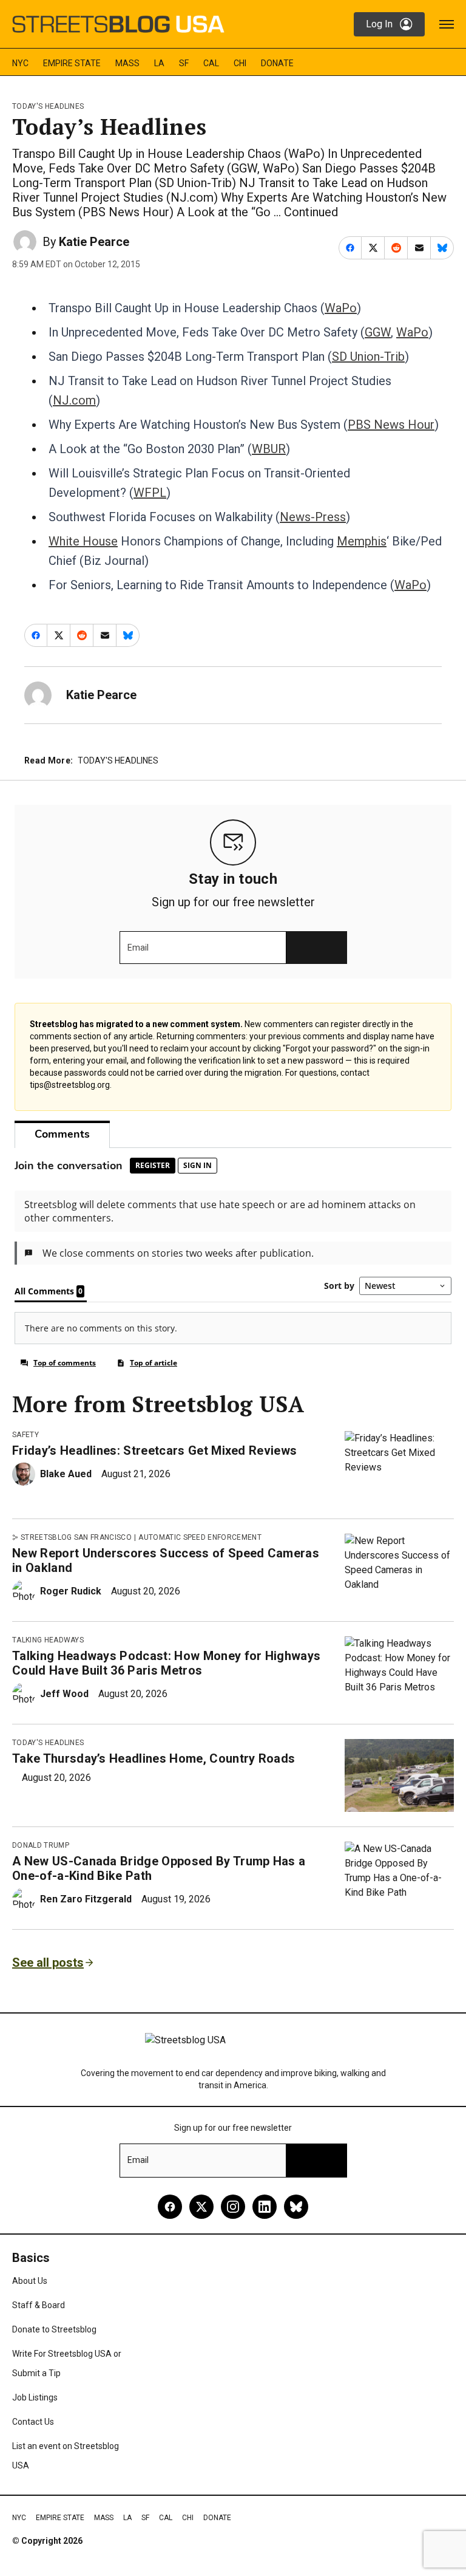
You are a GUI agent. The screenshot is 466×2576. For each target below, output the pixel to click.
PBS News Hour (391, 425)
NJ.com (74, 400)
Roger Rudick (71, 1591)
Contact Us (33, 2422)
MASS (127, 63)
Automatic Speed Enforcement (200, 1537)
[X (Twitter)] (201, 2207)
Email (138, 948)
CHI (240, 63)
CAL (211, 63)
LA (159, 63)
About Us (30, 2281)
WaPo (341, 308)
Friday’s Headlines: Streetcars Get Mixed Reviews (154, 1450)
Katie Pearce (94, 242)
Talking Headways (48, 1640)
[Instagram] (233, 2207)
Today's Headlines (48, 106)
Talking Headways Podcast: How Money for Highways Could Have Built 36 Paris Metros (166, 1663)
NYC (20, 63)
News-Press (313, 517)
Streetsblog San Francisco (76, 1537)
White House (83, 541)
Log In (379, 24)
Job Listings (35, 2397)
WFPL (150, 493)
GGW (378, 332)
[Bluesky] (296, 2207)
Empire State (72, 63)
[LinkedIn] (265, 2207)
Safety (25, 1435)
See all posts (48, 1963)
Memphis (362, 541)
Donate (277, 63)
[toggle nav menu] (447, 24)
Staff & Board (39, 2305)
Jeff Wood (64, 1694)
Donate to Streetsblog (54, 2329)
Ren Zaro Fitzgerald (86, 1899)
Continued (311, 212)
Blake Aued (66, 1474)
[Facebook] (170, 2207)
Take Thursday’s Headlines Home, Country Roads (154, 1758)
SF (184, 63)
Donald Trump (41, 1845)
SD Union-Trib (368, 357)
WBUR (269, 449)
